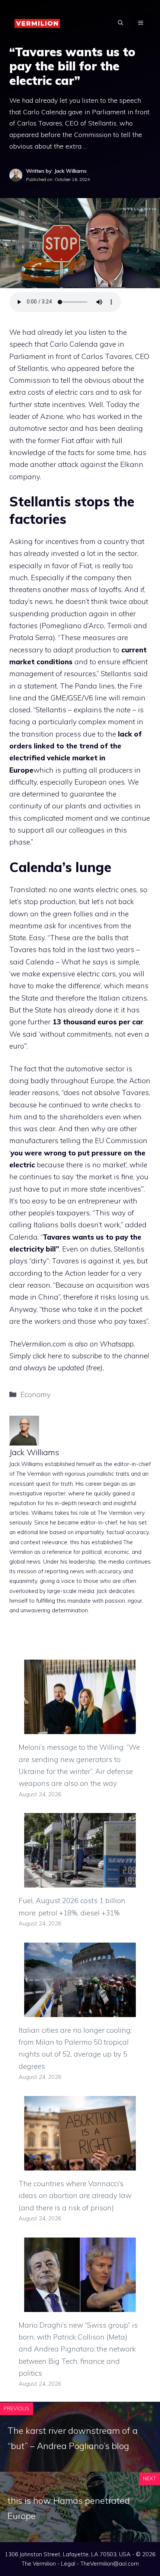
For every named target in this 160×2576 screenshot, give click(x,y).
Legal (68, 2564)
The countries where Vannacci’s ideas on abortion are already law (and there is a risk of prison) (75, 2196)
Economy (36, 1394)
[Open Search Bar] (121, 23)
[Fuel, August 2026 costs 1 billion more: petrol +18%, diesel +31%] (80, 1882)
